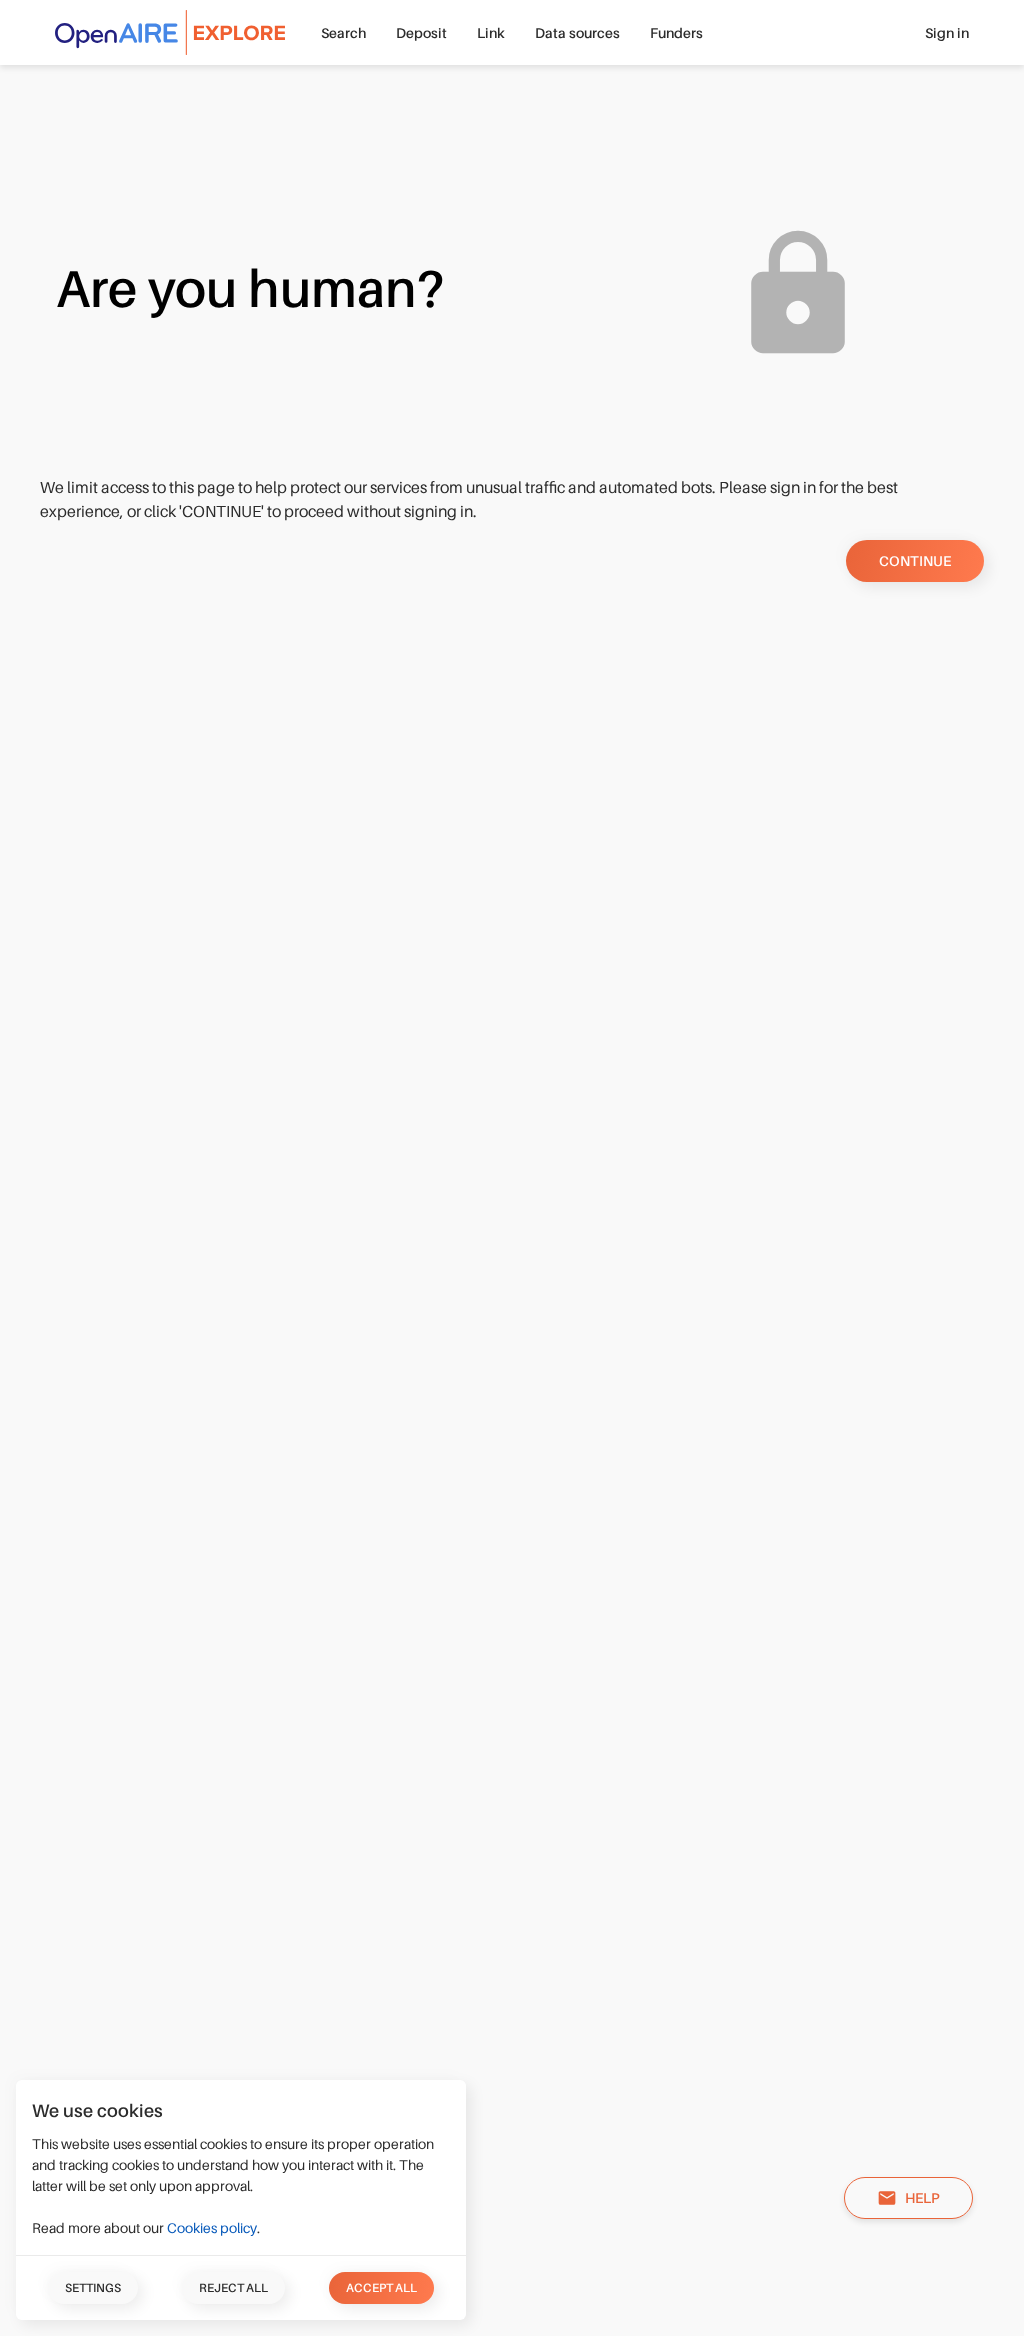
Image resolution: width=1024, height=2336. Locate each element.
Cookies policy (212, 2228)
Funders (676, 33)
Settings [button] (93, 2288)
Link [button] (491, 33)
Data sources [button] (577, 33)
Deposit (421, 33)
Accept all (381, 2288)
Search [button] (343, 33)
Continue (915, 561)
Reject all (233, 2288)
